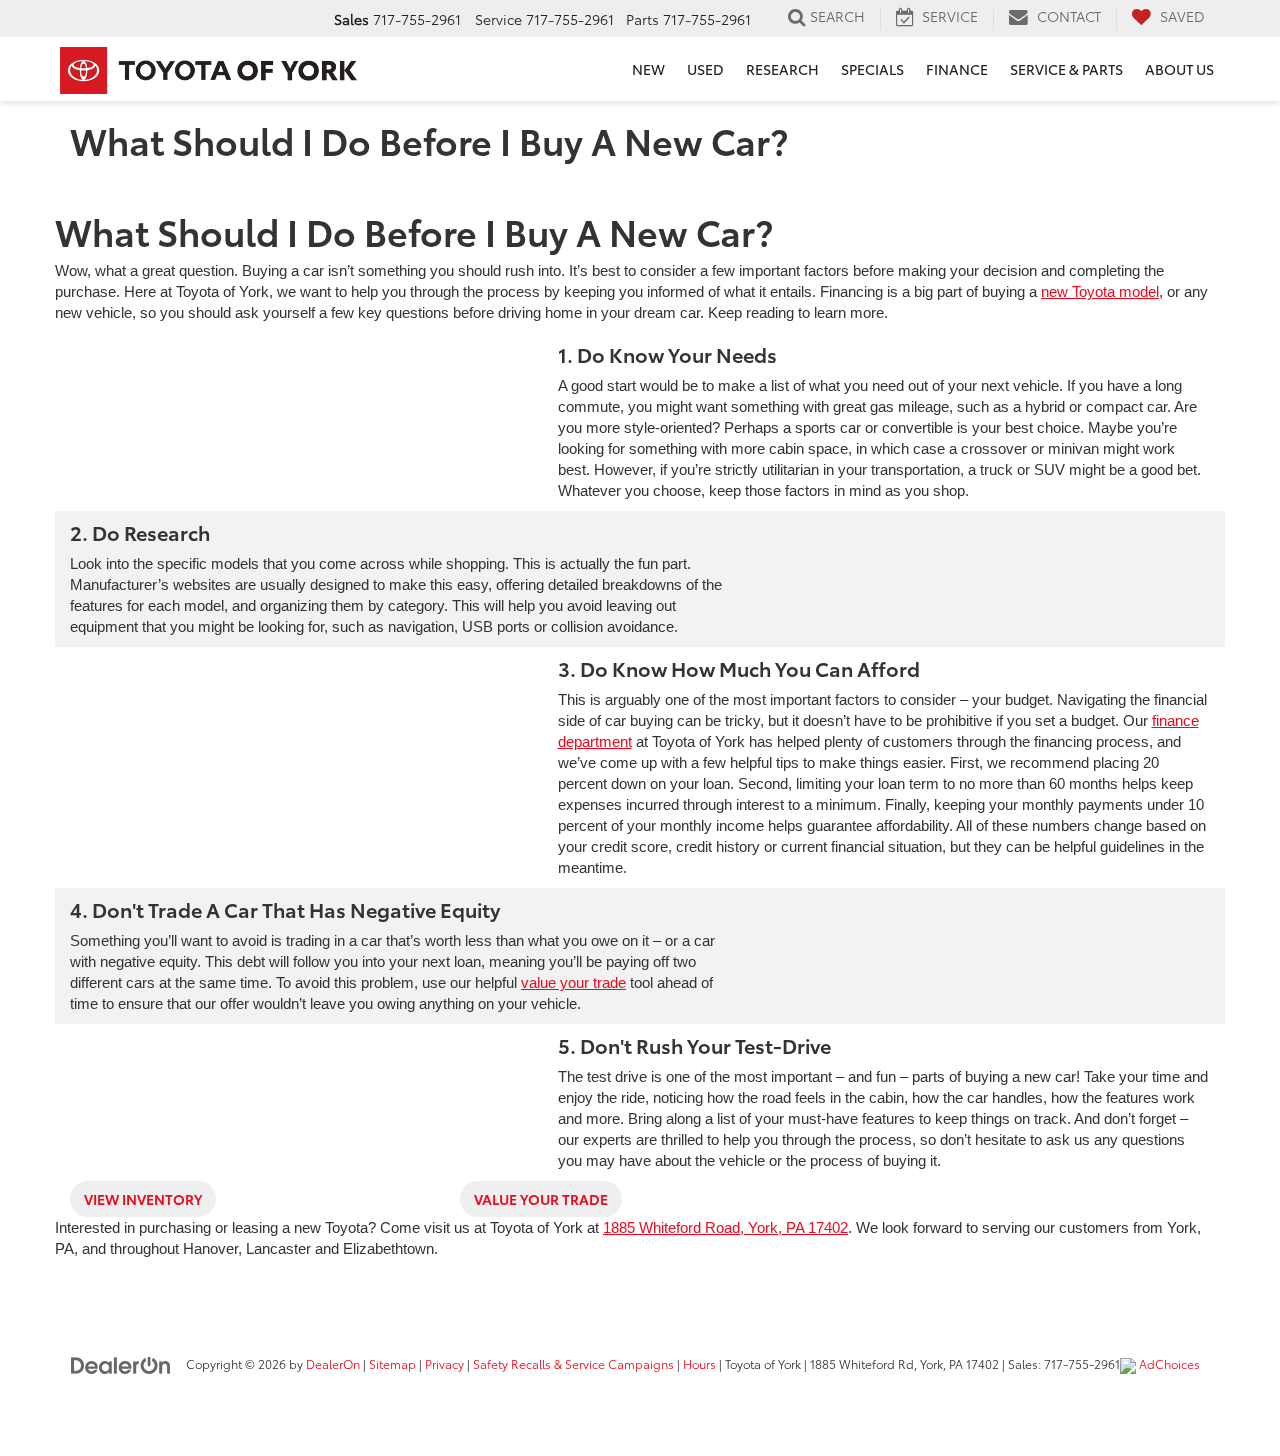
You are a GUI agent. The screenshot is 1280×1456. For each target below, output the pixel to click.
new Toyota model (1100, 291)
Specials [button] (872, 69)
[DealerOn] (121, 1363)
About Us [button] (1179, 69)
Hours (699, 1363)
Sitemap (392, 1363)
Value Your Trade (541, 1199)
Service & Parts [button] (1066, 69)
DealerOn (333, 1363)
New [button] (648, 69)
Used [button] (705, 69)
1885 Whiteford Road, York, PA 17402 (725, 1227)
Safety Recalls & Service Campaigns (573, 1363)
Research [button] (782, 69)
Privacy (444, 1363)
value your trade (573, 982)
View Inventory (143, 1199)
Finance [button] (957, 69)
